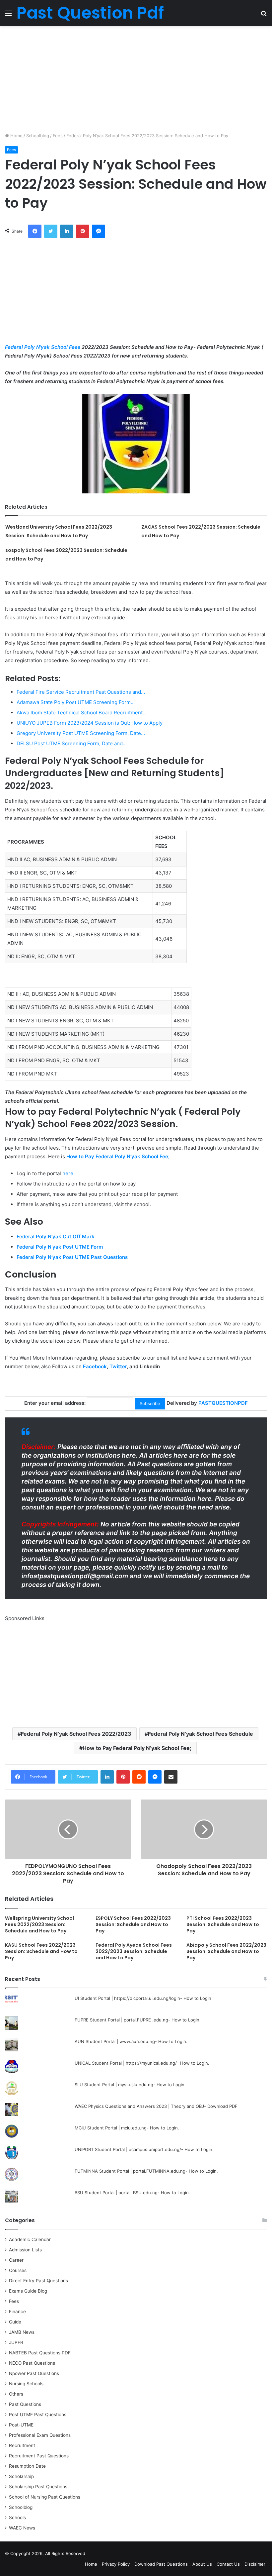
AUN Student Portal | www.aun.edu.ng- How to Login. (131, 2041)
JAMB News (22, 2332)
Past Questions (25, 2404)
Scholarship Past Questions (38, 2487)
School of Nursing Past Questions (45, 2497)
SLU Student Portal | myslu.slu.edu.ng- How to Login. (130, 2085)
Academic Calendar (30, 2239)
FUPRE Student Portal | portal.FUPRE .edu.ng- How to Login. (138, 2020)
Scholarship (21, 2476)
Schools (17, 2518)
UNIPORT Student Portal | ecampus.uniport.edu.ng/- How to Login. (144, 2149)
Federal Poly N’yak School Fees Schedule (201, 1734)
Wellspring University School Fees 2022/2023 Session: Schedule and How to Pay (39, 1924)
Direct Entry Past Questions (38, 2281)
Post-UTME (21, 2425)
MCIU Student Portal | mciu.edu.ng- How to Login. (127, 2128)
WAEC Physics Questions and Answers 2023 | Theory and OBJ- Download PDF (156, 2106)
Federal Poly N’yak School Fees (43, 347)
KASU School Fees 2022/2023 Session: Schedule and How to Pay (41, 1951)
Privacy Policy (116, 2564)
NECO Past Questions (32, 2363)
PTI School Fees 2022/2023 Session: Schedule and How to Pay (223, 1924)
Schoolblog (38, 136)
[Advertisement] (136, 79)
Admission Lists (25, 2250)
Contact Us (228, 2564)
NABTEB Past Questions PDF (40, 2353)
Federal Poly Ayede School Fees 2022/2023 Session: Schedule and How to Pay (134, 1951)
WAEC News (22, 2528)
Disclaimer (255, 2564)
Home (16, 136)
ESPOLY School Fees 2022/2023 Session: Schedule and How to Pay (133, 1924)
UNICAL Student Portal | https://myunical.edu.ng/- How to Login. (142, 2063)
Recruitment (22, 2445)
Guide (15, 2322)
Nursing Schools (26, 2384)
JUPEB (16, 2342)
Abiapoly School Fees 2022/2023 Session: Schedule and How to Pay (226, 1951)
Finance (17, 2312)
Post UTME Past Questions (38, 2415)
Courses (18, 2270)
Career (16, 2260)
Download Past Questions (161, 2564)
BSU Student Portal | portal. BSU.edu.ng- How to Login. (132, 2193)
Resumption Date (27, 2466)
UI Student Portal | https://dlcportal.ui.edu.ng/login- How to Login (143, 1998)
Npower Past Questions (34, 2373)
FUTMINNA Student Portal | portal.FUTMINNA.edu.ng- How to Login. (146, 2171)
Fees (58, 136)
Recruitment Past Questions (39, 2456)
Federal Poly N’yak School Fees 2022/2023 (76, 1734)
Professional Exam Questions (40, 2435)
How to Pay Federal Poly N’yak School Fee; (137, 1748)
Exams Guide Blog (28, 2291)
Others (16, 2394)
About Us (202, 2564)
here (68, 1173)
